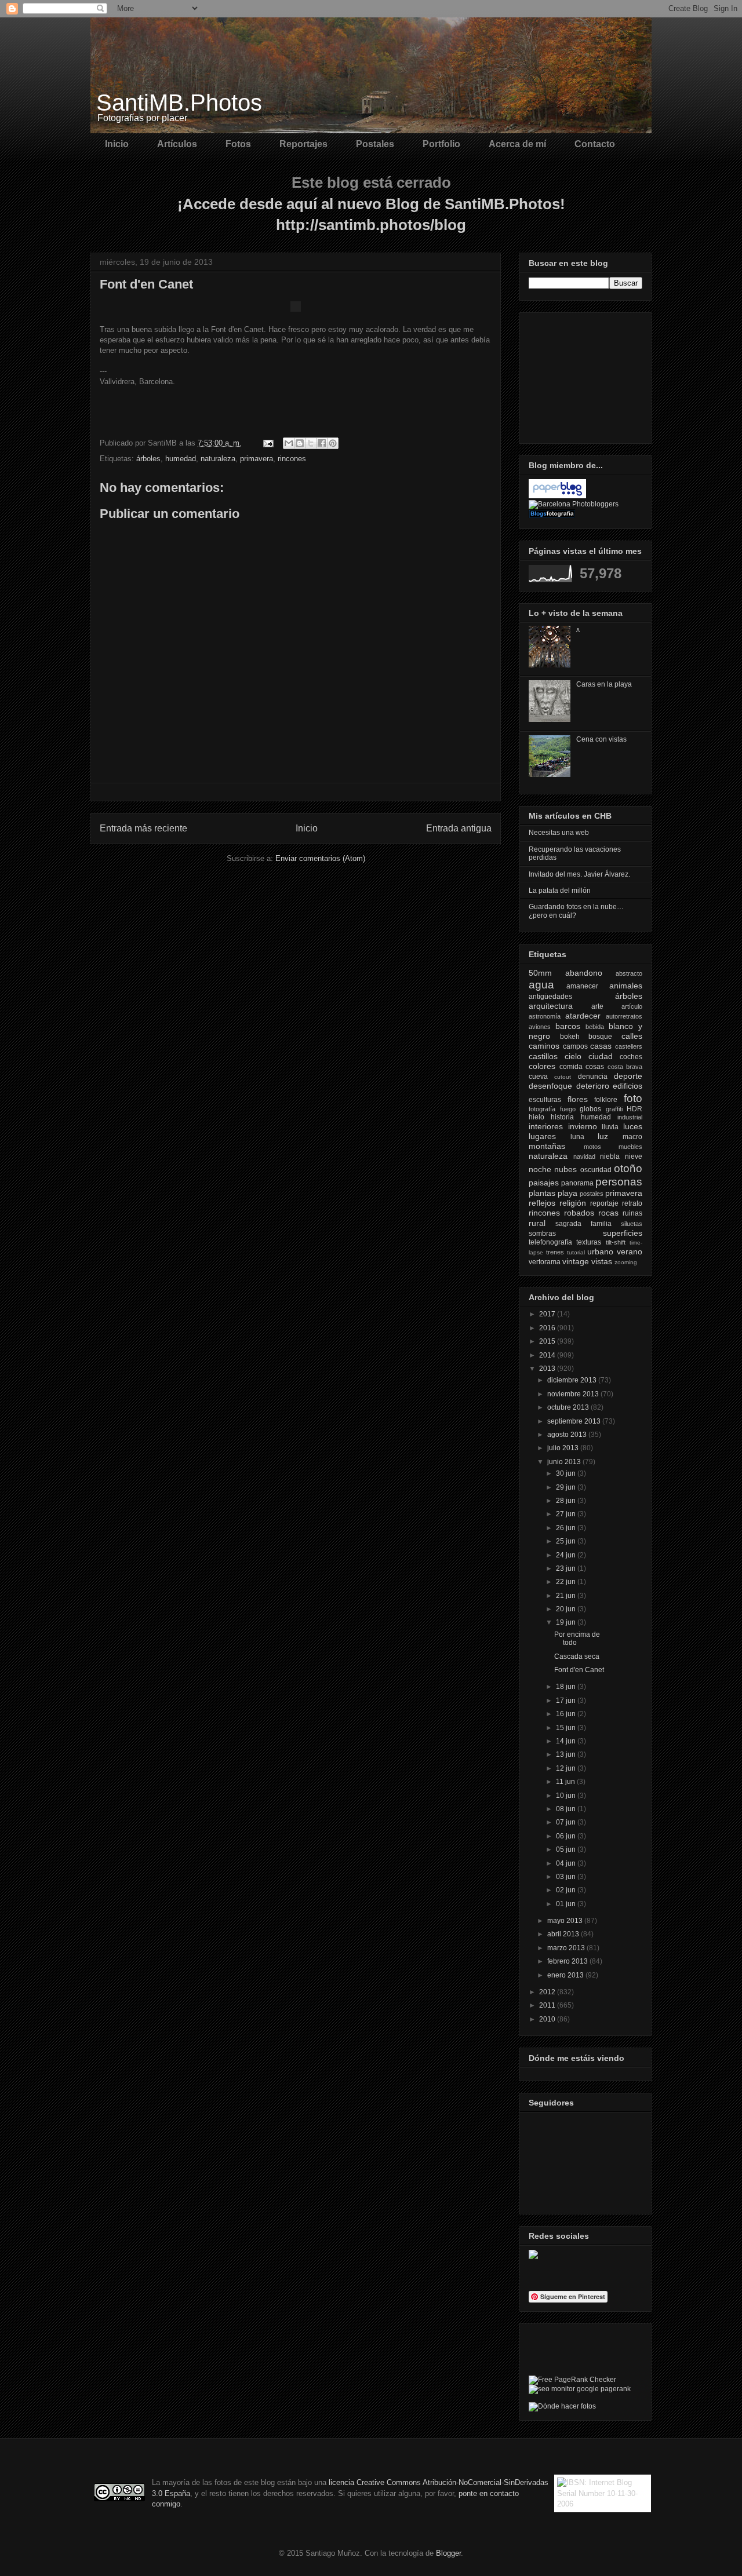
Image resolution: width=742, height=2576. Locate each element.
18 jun (567, 1687)
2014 (548, 1355)
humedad (181, 459)
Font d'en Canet (579, 1670)
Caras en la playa (604, 684)
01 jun (567, 1904)
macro (632, 1137)
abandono (584, 973)
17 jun (567, 1701)
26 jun (567, 1528)
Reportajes (303, 144)
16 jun (567, 1714)
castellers (629, 1046)
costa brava (625, 1067)
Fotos (238, 144)
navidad (584, 1156)
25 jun (567, 1541)
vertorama (545, 1262)
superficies (623, 1233)
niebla (610, 1156)
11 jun (566, 1782)
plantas (542, 1193)
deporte (628, 1076)
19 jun (567, 1622)
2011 (548, 2005)
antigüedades (550, 997)
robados (579, 1213)
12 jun (567, 1768)
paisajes (544, 1183)
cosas (595, 1067)
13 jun (567, 1754)
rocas (608, 1213)
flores (578, 1099)
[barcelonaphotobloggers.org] (574, 504)
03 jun (567, 1877)
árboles (148, 459)
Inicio (117, 144)
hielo (537, 1117)
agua (541, 985)
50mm (540, 973)
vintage (576, 1261)
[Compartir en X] (311, 443)
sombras (542, 1234)
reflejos (542, 1203)
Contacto (595, 144)
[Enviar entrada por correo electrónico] (268, 443)
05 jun (567, 1849)
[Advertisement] (587, 375)
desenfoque (550, 1086)
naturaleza (218, 459)
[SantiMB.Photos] (533, 2257)
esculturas (545, 1100)
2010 (548, 2019)
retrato (632, 1203)
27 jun (567, 1514)
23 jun (567, 1568)
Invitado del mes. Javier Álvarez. (579, 874)
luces (633, 1126)
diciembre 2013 (573, 1380)
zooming (626, 1262)
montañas (547, 1146)
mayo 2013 (566, 1921)
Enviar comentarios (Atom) (320, 858)
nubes (565, 1169)
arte (597, 1006)
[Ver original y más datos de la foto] (296, 309)
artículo (632, 1006)
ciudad (601, 1056)
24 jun (567, 1555)
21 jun (567, 1596)
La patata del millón (560, 891)
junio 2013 (565, 1462)
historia (562, 1117)
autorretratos (624, 1016)
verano (630, 1251)
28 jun (567, 1501)
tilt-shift (616, 1242)
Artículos (177, 144)
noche (540, 1169)
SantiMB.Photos (179, 103)
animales (626, 986)
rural (537, 1223)
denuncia (593, 1077)
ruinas (632, 1213)
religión (573, 1203)
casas (601, 1046)
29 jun (567, 1487)
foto (633, 1098)
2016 (548, 1328)
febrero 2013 (568, 1961)
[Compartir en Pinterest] (333, 443)
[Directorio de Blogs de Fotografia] (552, 516)
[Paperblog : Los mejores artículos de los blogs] (557, 496)
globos (590, 1109)
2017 (548, 1314)
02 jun (567, 1890)
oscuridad (596, 1170)
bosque (600, 1037)
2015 (548, 1341)
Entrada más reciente (143, 828)
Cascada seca (577, 1656)
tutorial (576, 1252)
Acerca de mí (517, 144)
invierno (583, 1126)
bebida (595, 1027)
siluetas (632, 1224)
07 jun (567, 1822)
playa (568, 1193)
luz (603, 1136)
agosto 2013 (568, 1435)
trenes (555, 1252)
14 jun (567, 1741)
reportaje (604, 1203)
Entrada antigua (459, 828)
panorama (577, 1183)
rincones (292, 459)
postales (592, 1194)
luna (577, 1137)
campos (575, 1046)
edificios (628, 1086)
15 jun (567, 1728)
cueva (538, 1077)
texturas (589, 1242)
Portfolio (441, 144)
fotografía (542, 1109)
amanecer (582, 986)
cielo (573, 1056)
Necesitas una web (559, 833)
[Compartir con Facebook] (322, 443)
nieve (634, 1156)
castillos (543, 1056)
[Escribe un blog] (300, 443)
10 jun (567, 1796)
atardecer (583, 1016)
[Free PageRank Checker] (572, 2380)
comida (571, 1067)
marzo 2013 (567, 1948)
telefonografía (550, 1242)
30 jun (567, 1473)
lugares (542, 1136)
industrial (630, 1117)
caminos (544, 1046)
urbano (600, 1251)
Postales (375, 144)
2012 (548, 1992)
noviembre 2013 (574, 1394)
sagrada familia (583, 1224)
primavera (257, 459)
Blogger (448, 2553)
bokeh (570, 1037)
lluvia (610, 1127)
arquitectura (551, 1006)
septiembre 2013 (575, 1421)
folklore (606, 1100)
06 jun (567, 1836)
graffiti (614, 1109)
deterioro (593, 1086)
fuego (568, 1109)
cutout (563, 1077)
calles (632, 1036)
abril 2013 (564, 1934)
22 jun (567, 1582)
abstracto (629, 973)
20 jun (567, 1609)
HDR (634, 1109)
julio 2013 (564, 1448)
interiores (546, 1126)
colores (542, 1066)
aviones (540, 1027)
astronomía (545, 1016)
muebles (630, 1147)
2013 (548, 1369)
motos (592, 1147)
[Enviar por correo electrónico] (289, 443)
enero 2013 (566, 1975)
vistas (602, 1261)
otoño (628, 1168)
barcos (568, 1026)
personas (619, 1182)
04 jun (567, 1863)
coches (631, 1057)
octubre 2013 (569, 1407)
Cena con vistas (601, 739)
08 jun (567, 1809)
